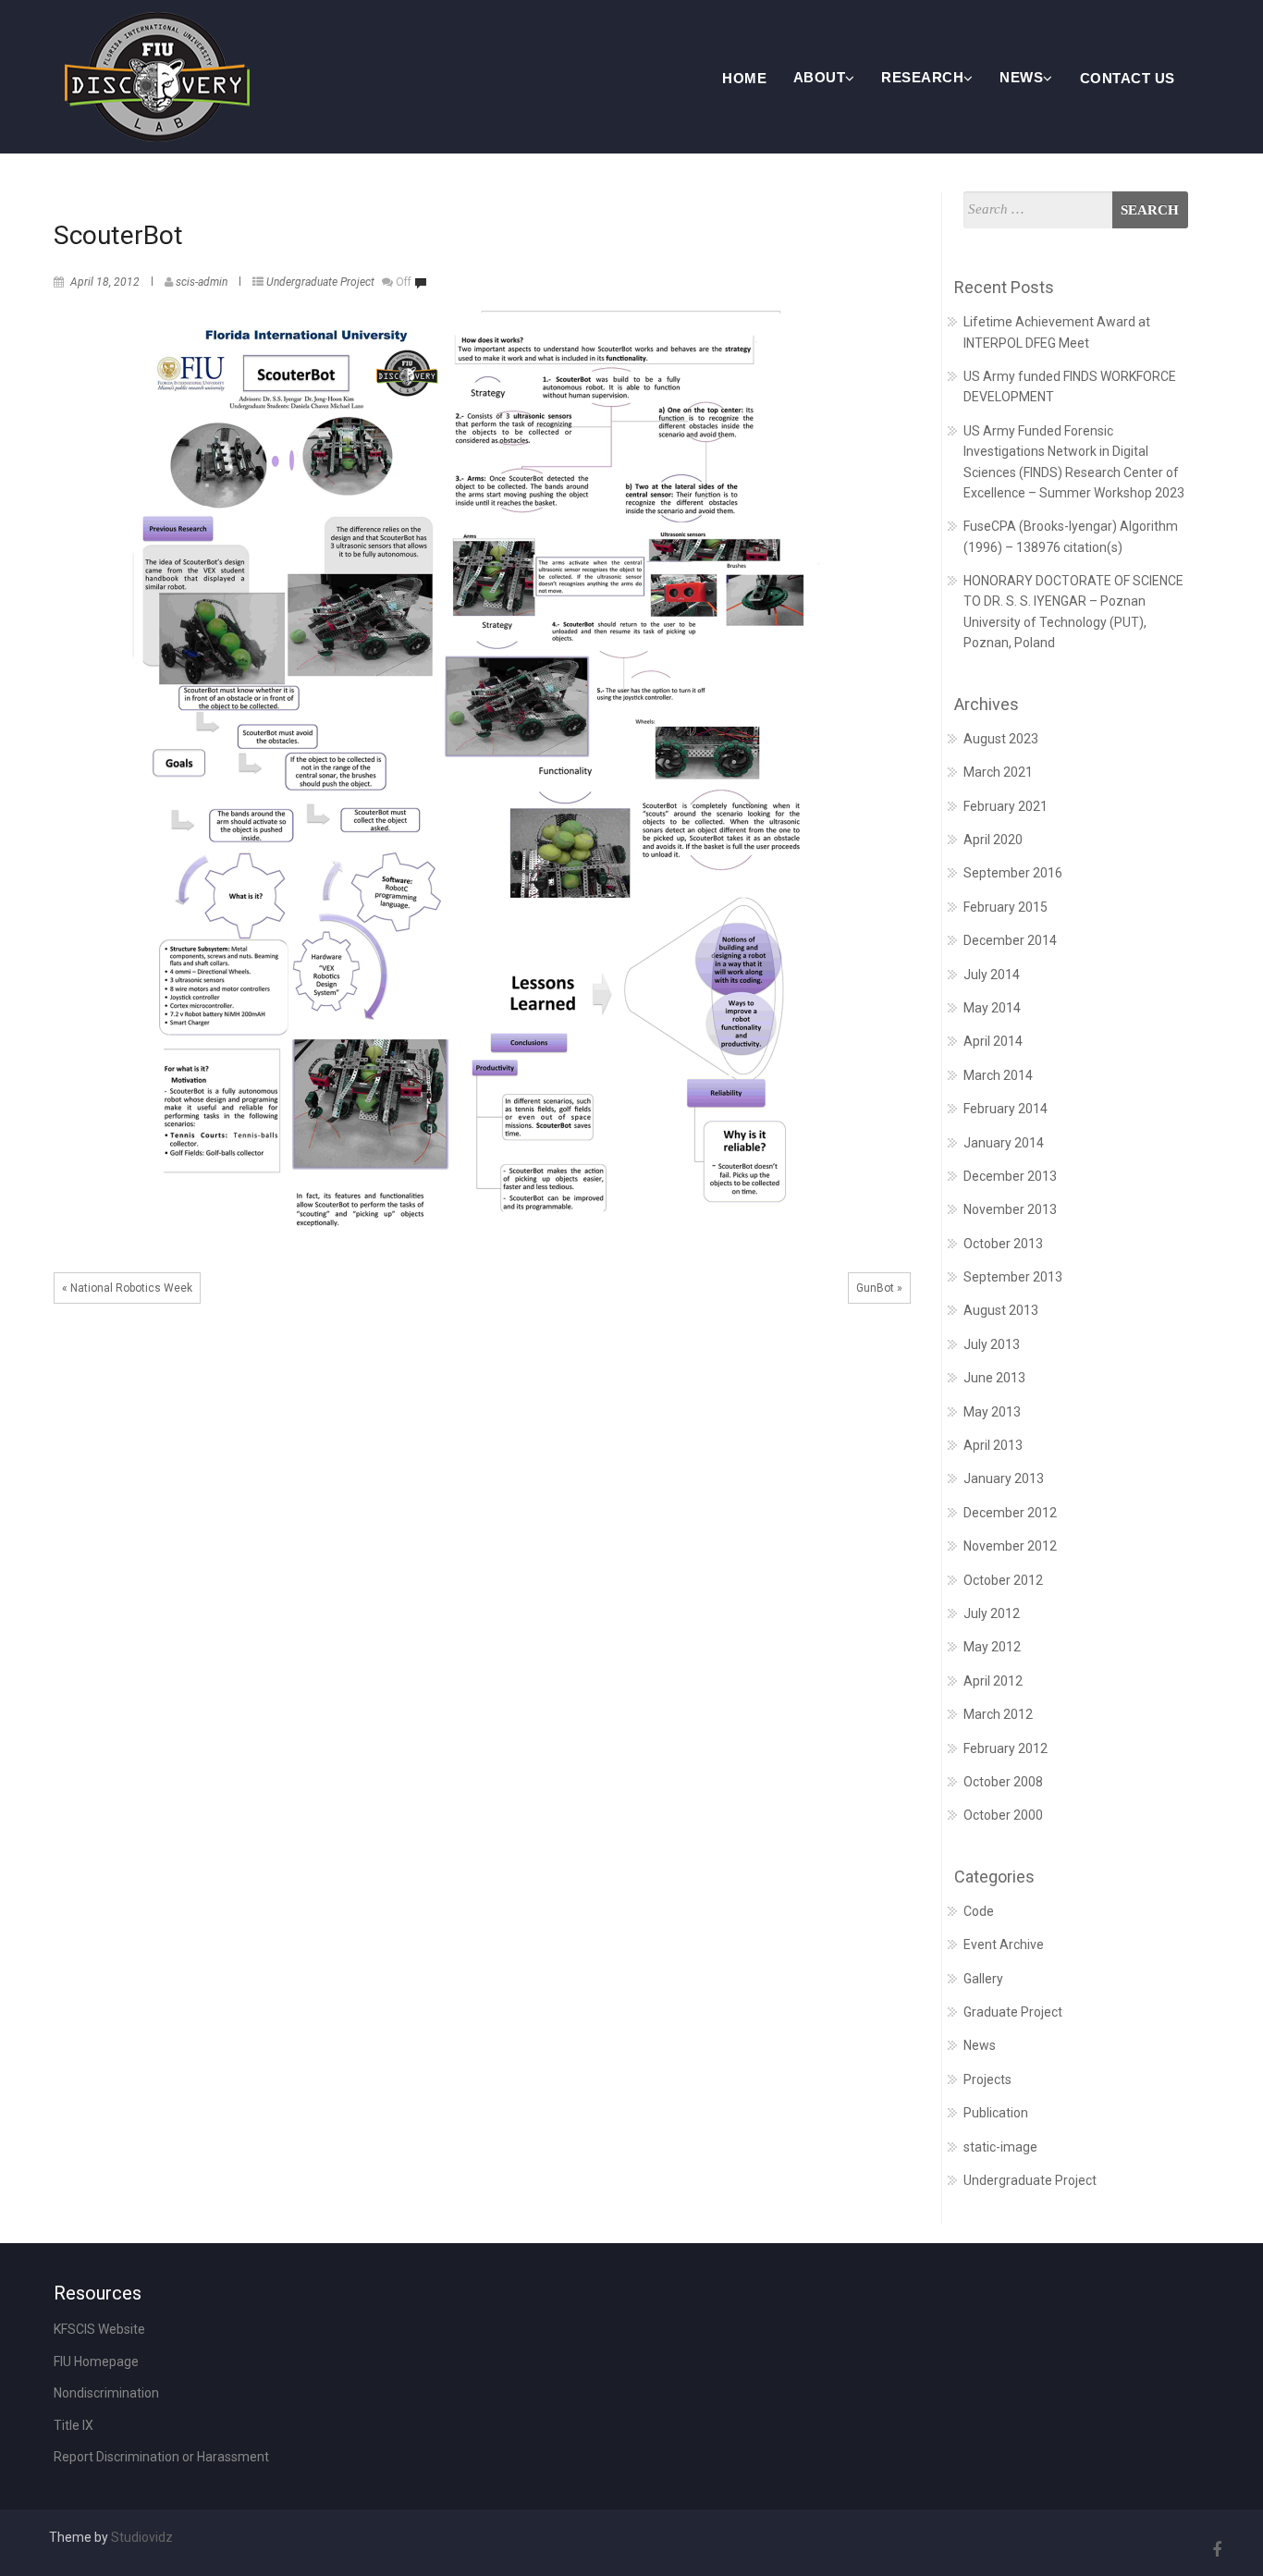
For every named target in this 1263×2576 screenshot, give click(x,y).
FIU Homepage (96, 2361)
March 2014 (998, 1075)
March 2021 (998, 772)
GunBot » (879, 1288)
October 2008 (1003, 1782)
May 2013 (992, 1412)
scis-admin (202, 282)
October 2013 (1003, 1244)
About (820, 77)
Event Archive (1004, 1944)
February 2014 (1005, 1109)
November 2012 (1010, 1546)
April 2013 (993, 1445)
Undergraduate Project (320, 282)
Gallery (983, 1979)
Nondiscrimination (106, 2393)
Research (922, 77)
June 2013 (994, 1378)
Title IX (74, 2425)
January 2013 (1004, 1478)
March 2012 (998, 1714)
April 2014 (993, 1041)
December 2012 (1010, 1513)
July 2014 (992, 975)
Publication (996, 2113)
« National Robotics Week (127, 1288)
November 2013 (1010, 1209)
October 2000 (1003, 1815)
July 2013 (992, 1344)
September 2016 (1013, 873)
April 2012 (993, 1681)
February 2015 (1005, 907)
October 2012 (1003, 1580)
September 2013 (1013, 1277)
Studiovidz (142, 2537)
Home (744, 78)
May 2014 (992, 1008)
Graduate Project (1013, 2012)
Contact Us (1128, 78)
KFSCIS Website (99, 2329)
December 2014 (1010, 940)
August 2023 (1001, 739)
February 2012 (1005, 1748)
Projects (987, 2079)
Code (979, 1911)
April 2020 (993, 840)
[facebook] (1214, 2550)
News (1021, 77)
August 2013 (1001, 1310)
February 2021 (1005, 806)
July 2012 (992, 1613)
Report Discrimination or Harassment (161, 2457)
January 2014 (1004, 1143)
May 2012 (992, 1647)
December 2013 (1010, 1176)
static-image (1000, 2147)
